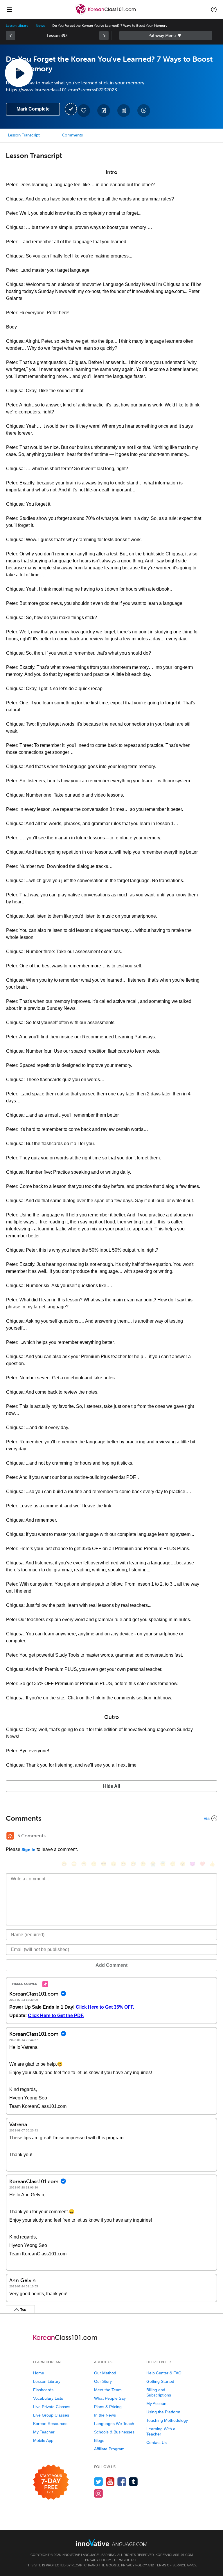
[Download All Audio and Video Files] (144, 111)
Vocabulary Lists (48, 2398)
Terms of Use (125, 2560)
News (40, 26)
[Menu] (9, 9)
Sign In (28, 1850)
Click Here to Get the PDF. (56, 2016)
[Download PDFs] (124, 111)
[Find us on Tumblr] (133, 2482)
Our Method (105, 2373)
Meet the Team (108, 2390)
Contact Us (157, 2442)
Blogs (99, 2440)
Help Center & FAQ (164, 2373)
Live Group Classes (51, 2415)
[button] (214, 9)
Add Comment (111, 1965)
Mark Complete (33, 109)
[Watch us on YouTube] (110, 2482)
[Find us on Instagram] (99, 2493)
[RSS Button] (10, 1836)
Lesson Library (17, 26)
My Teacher (44, 2432)
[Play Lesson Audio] (19, 73)
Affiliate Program (109, 2449)
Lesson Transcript (24, 135)
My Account (157, 2403)
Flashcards (43, 2390)
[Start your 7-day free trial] (51, 2482)
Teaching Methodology (167, 2420)
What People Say (110, 2398)
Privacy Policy (98, 2560)
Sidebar (166, 35)
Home (39, 2373)
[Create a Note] (104, 111)
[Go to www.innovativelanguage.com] (111, 2542)
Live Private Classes (52, 2407)
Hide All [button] (111, 1786)
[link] (10, 35)
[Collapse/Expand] (111, 1818)
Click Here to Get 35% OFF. (105, 2007)
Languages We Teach (114, 2424)
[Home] (106, 14)
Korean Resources (50, 2424)
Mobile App (43, 2440)
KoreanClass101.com (174, 2555)
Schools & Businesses (114, 2432)
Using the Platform (163, 2412)
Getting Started (160, 2381)
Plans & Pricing (108, 2407)
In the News (105, 2415)
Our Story (103, 2381)
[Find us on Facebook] (122, 2482)
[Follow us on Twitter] (99, 2482)
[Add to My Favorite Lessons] (84, 111)
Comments (72, 135)
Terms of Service (171, 2565)
